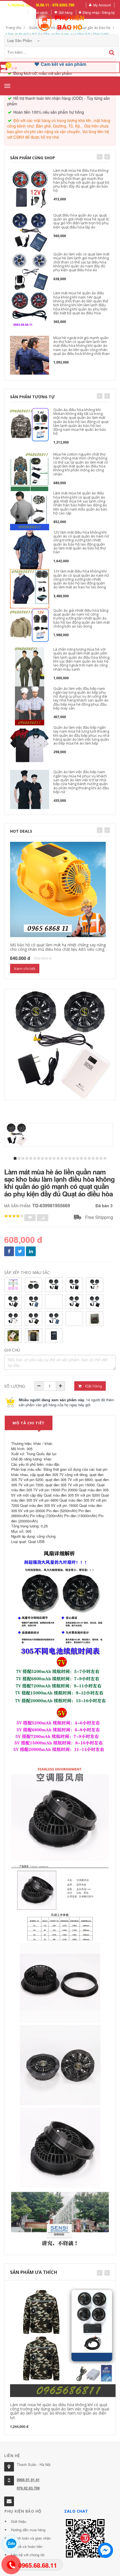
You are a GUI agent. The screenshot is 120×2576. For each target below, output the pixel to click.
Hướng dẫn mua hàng (28, 2530)
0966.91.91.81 (28, 2480)
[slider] (14, 1216)
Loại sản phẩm (20, 40)
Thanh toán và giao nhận (31, 2538)
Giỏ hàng (66, 12)
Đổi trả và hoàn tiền (27, 2546)
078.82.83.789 (28, 2488)
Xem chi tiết (25, 969)
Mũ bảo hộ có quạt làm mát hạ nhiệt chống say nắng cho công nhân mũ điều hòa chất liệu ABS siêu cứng (58, 947)
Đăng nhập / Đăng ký (99, 12)
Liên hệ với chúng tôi (28, 2555)
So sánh (41, 12)
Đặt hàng (93, 1386)
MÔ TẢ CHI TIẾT (29, 1423)
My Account (102, 5)
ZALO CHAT (76, 2511)
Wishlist (18, 12)
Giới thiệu (19, 2521)
